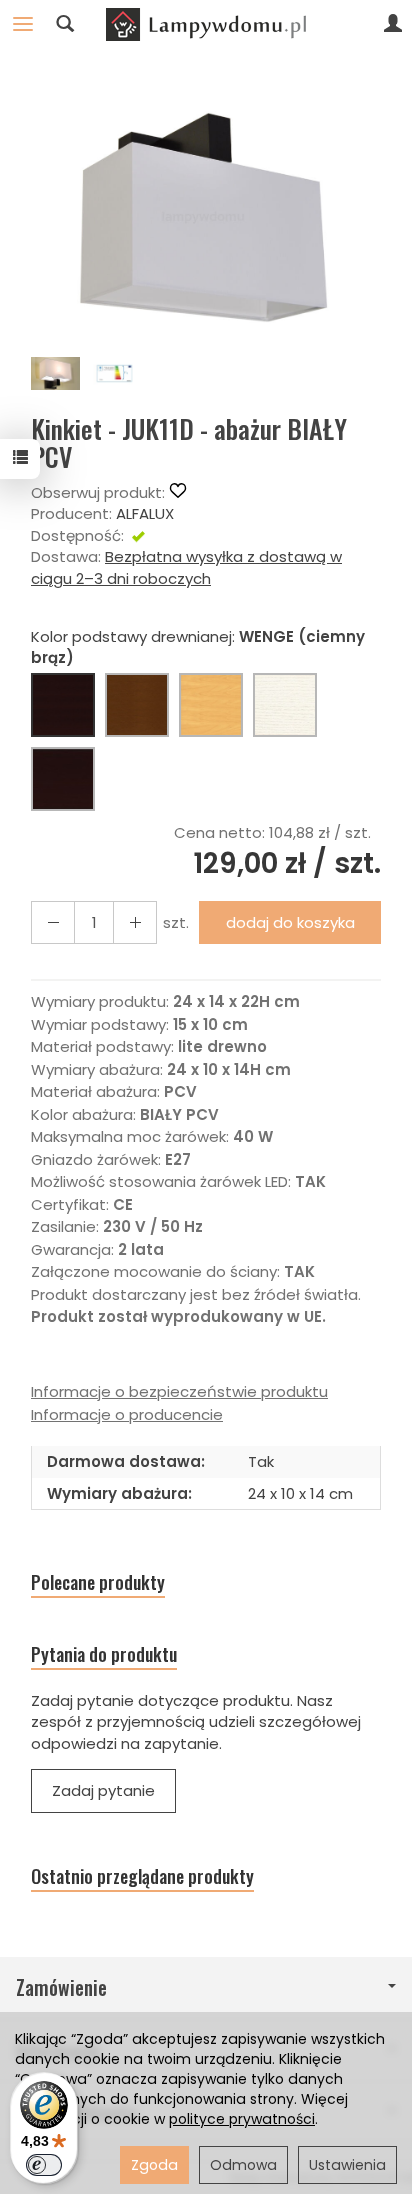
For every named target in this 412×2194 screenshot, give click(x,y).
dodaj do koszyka (290, 922)
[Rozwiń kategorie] (23, 24)
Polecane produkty (98, 1582)
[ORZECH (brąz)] (137, 705)
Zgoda (154, 2165)
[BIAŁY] (285, 705)
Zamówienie (61, 1987)
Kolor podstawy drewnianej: (198, 647)
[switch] (44, 2165)
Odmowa (243, 2165)
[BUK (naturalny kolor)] (211, 705)
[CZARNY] (63, 779)
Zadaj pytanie (103, 1790)
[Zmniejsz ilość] (135, 922)
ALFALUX (145, 513)
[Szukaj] (65, 24)
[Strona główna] (206, 24)
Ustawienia (347, 2165)
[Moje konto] (393, 24)
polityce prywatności (242, 2119)
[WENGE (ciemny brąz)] (63, 705)
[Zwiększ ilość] (53, 922)
